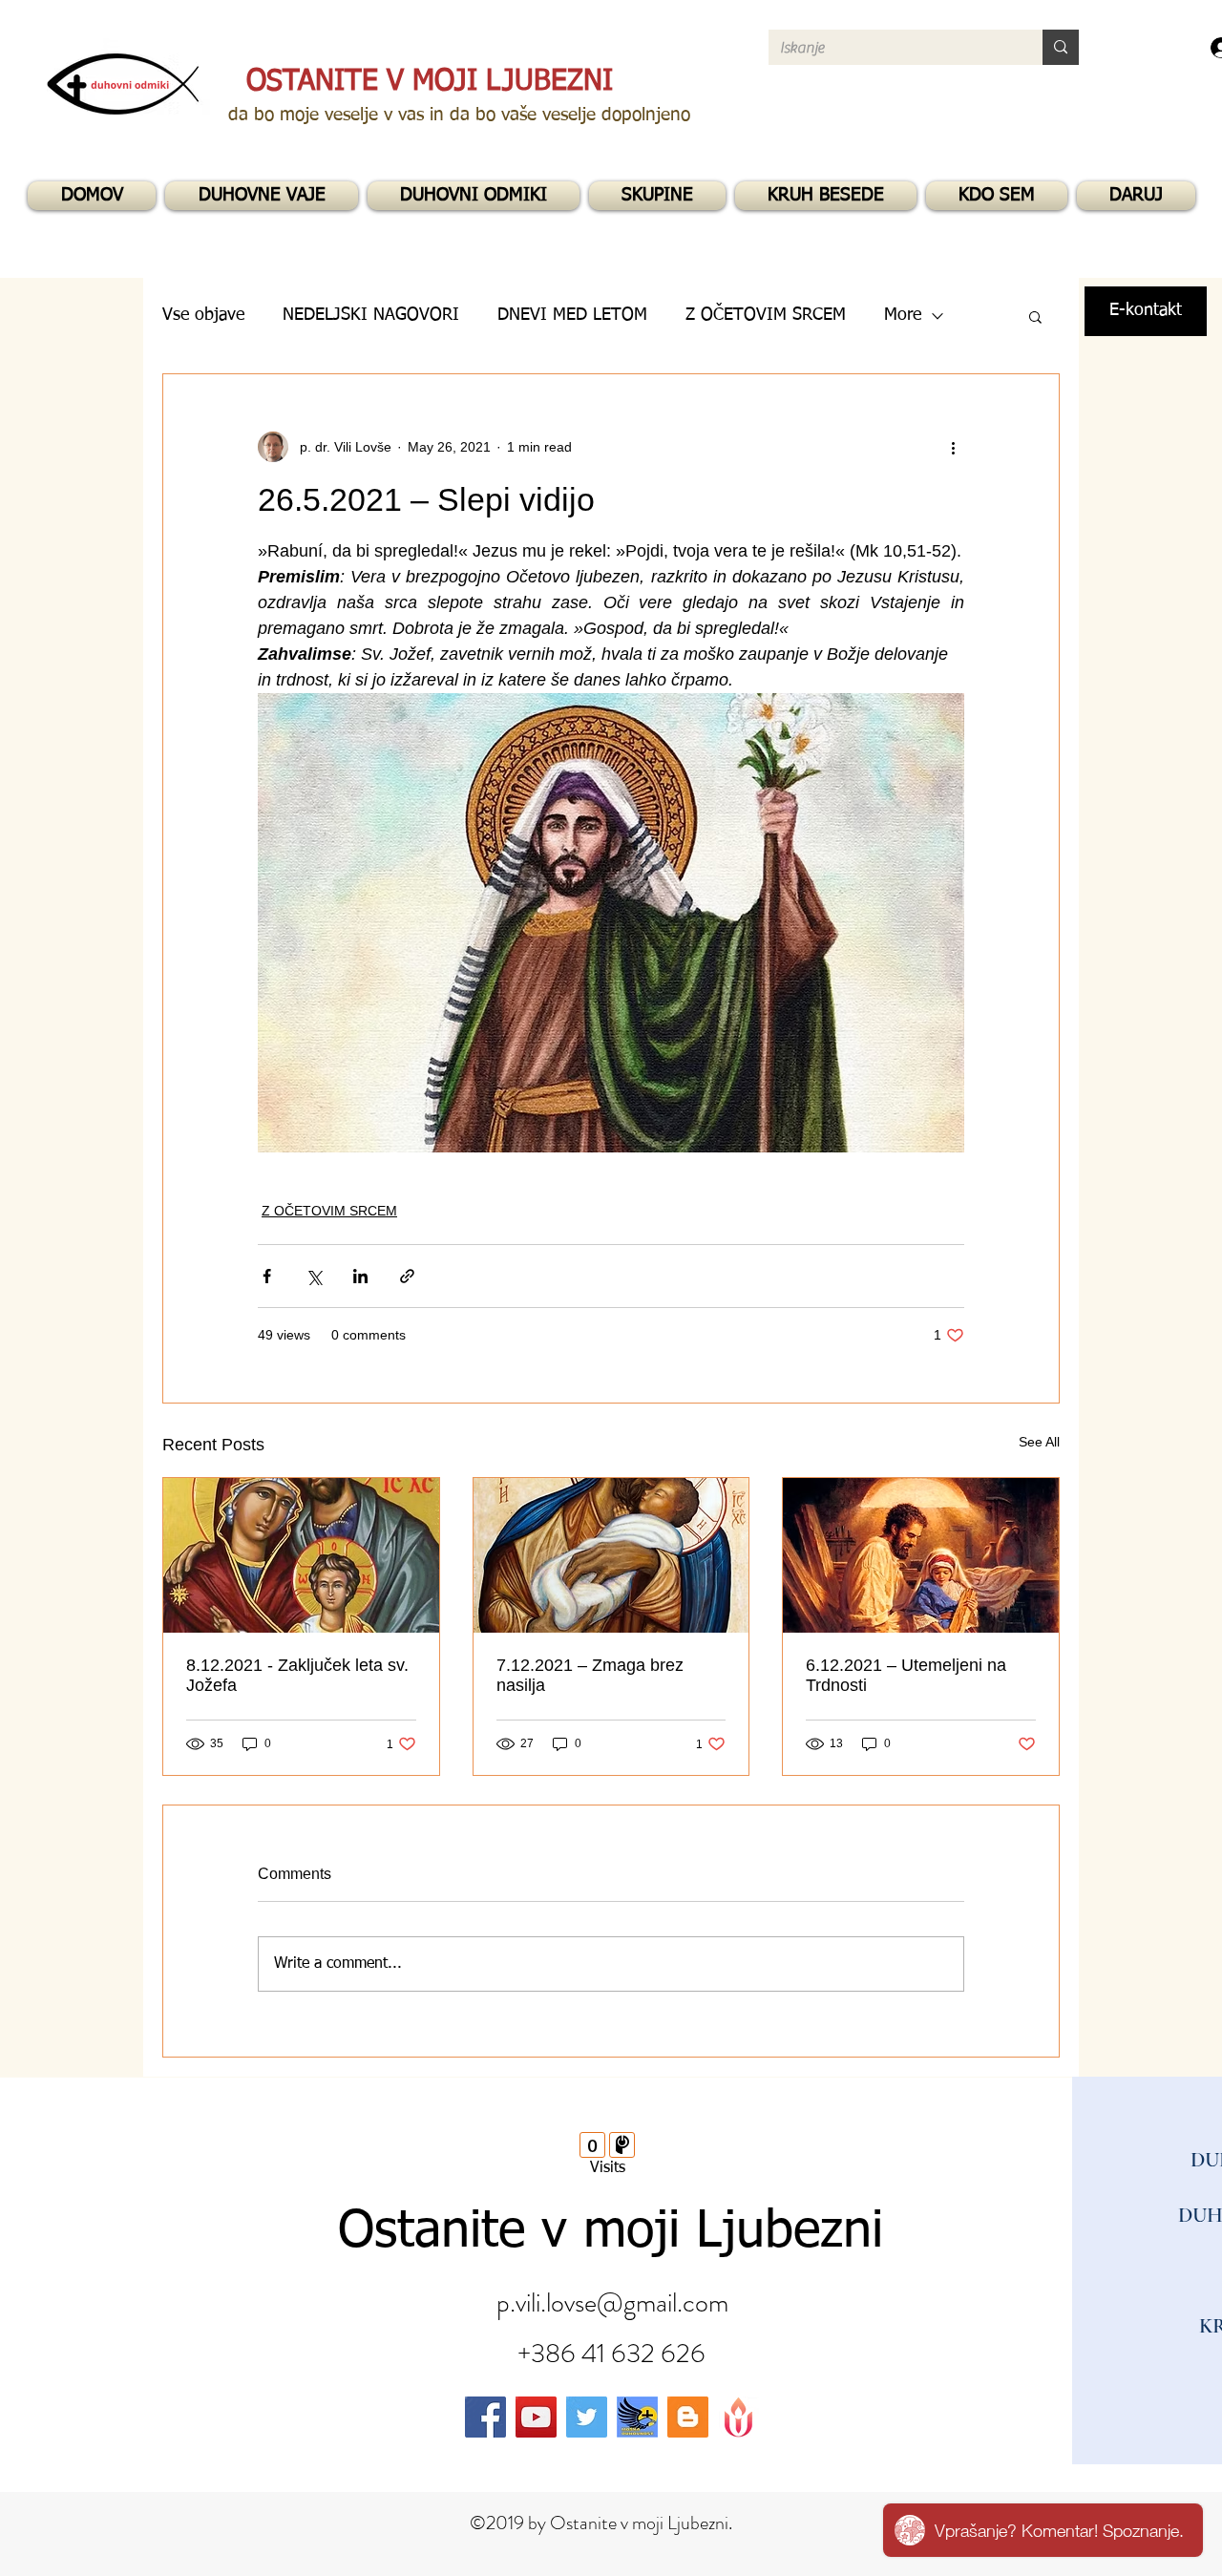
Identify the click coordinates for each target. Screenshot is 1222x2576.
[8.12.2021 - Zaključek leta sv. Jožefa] (301, 1555)
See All (1039, 1442)
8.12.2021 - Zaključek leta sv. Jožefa (297, 1675)
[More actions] (953, 447)
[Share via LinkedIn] (360, 1276)
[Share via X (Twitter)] (314, 1276)
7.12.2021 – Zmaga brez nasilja (590, 1675)
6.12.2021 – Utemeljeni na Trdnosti (906, 1675)
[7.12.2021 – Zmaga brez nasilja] (611, 1555)
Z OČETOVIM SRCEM (329, 1211)
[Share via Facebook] (267, 1276)
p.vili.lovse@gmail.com (612, 2303)
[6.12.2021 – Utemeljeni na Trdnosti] (921, 1555)
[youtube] (536, 2417)
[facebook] (485, 2417)
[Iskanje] (1061, 47)
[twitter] (587, 2417)
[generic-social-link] (637, 2417)
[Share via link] (407, 1276)
